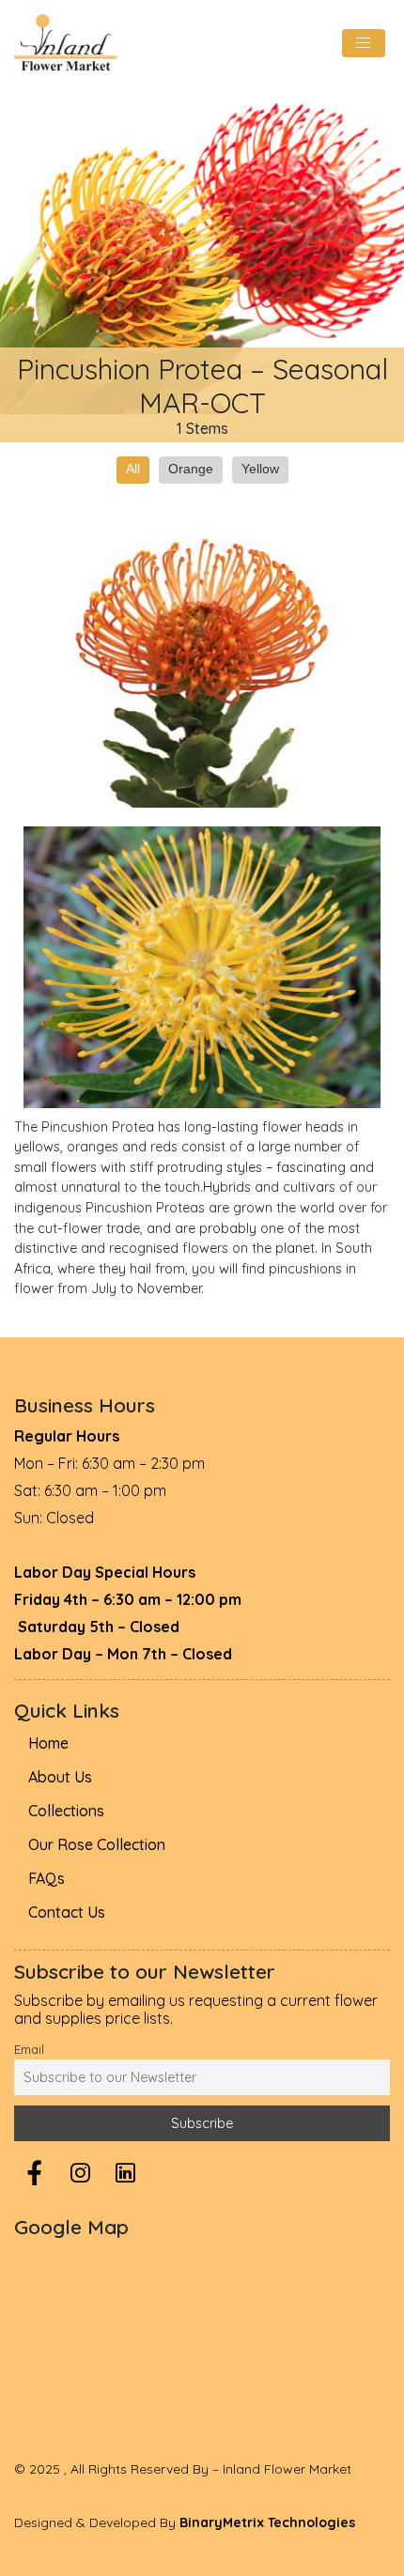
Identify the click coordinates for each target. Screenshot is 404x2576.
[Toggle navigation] (364, 43)
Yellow (260, 469)
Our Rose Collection (97, 1844)
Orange (191, 469)
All (133, 469)
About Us (60, 1777)
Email (29, 2049)
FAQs (47, 1878)
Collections (66, 1811)
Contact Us (67, 1912)
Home (48, 1743)
